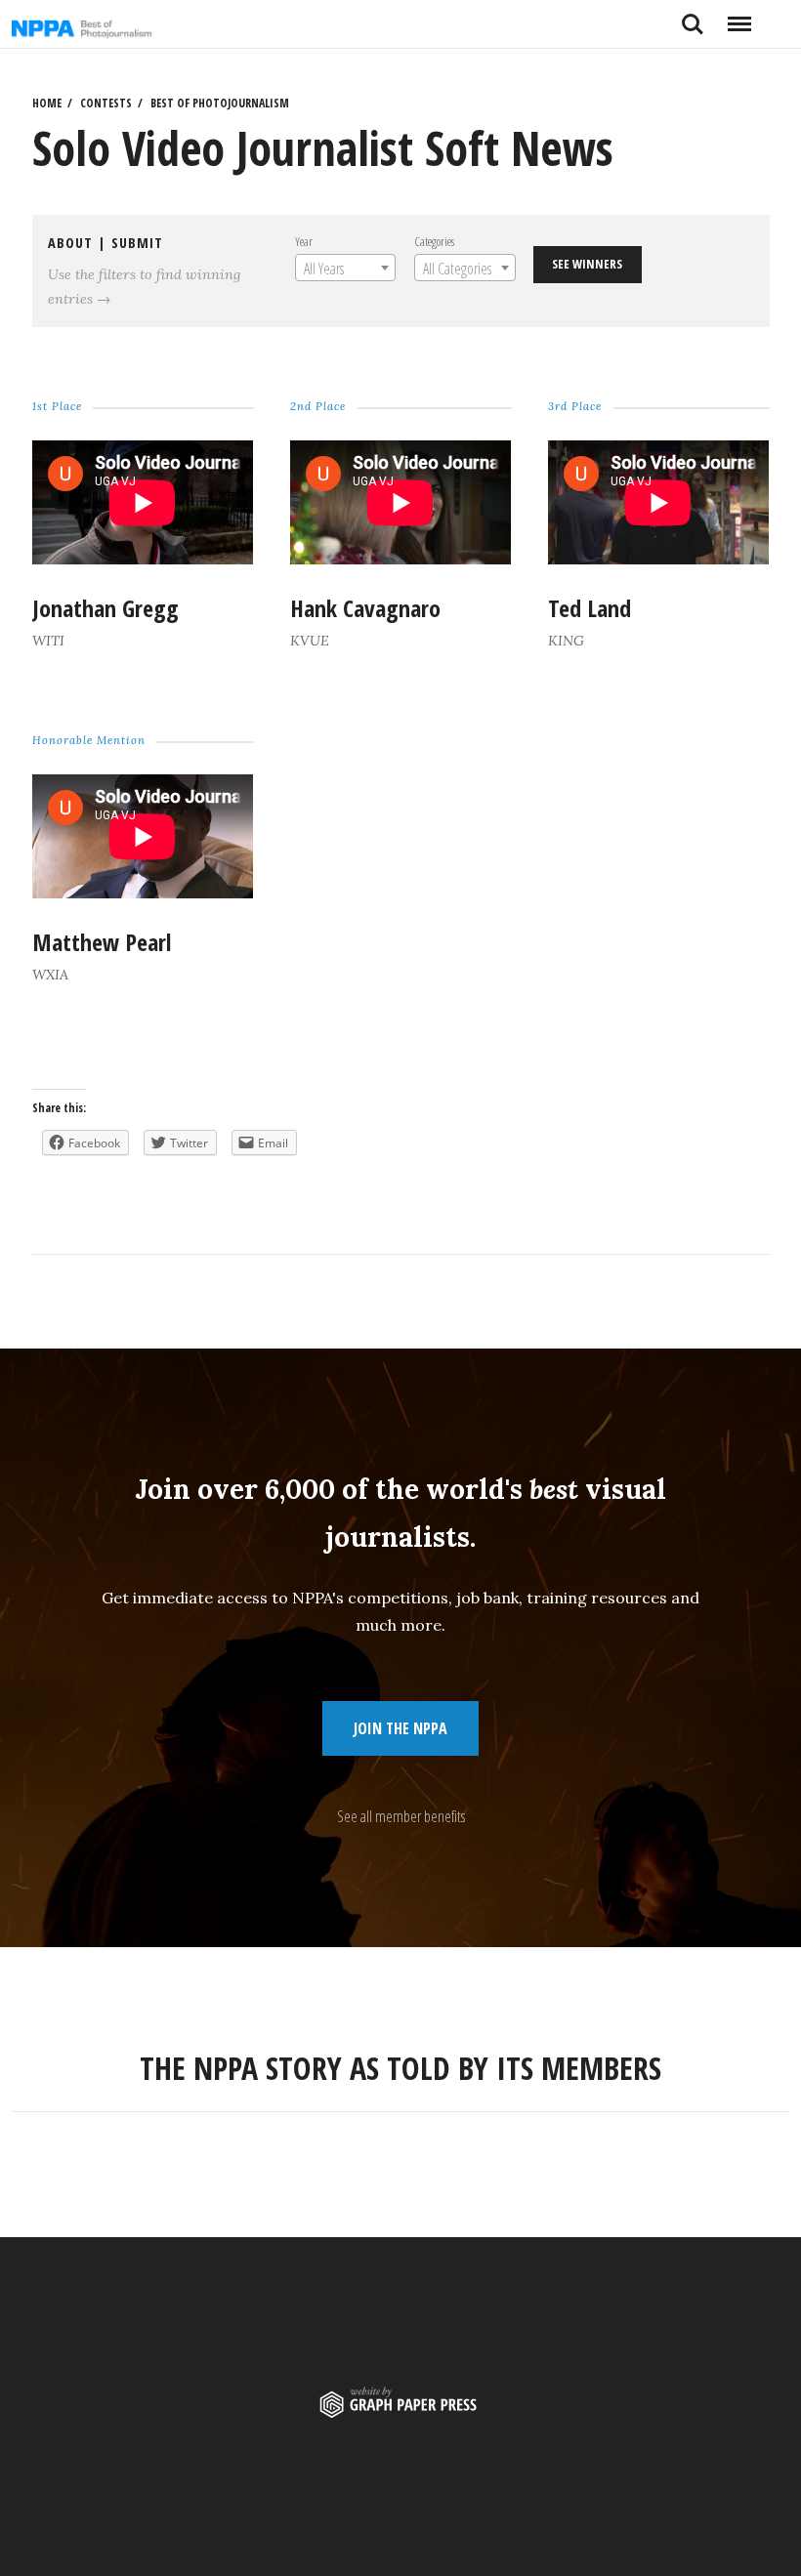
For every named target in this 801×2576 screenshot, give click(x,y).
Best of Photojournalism (220, 103)
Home (47, 103)
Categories (434, 241)
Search (693, 17)
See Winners (587, 264)
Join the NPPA (400, 1728)
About (70, 243)
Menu (739, 17)
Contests (106, 103)
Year (304, 241)
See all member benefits (401, 1816)
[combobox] (345, 268)
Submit (137, 243)
